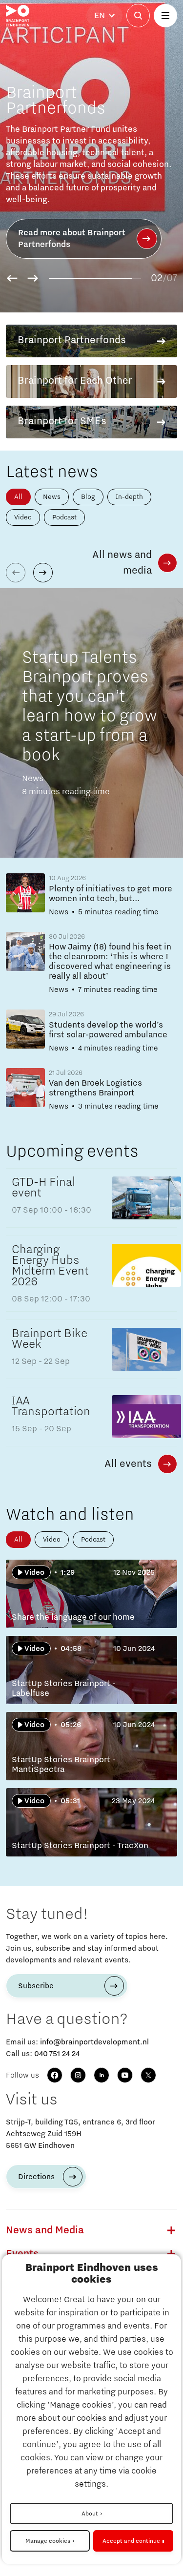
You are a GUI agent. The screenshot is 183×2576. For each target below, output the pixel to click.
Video (23, 517)
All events (128, 1464)
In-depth (129, 497)
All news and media (122, 563)
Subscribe (36, 1986)
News (52, 497)
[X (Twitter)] (148, 2075)
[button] (12, 278)
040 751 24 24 (57, 2054)
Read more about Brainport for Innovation (72, 239)
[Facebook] (55, 2075)
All (18, 497)
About (90, 2514)
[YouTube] (125, 2075)
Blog (88, 497)
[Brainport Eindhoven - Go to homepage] (18, 16)
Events (22, 2254)
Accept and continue (131, 2541)
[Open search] (138, 16)
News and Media (45, 2230)
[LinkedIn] (102, 2075)
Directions (36, 2177)
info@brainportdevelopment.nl (94, 2042)
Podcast (64, 517)
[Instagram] (78, 2075)
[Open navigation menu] (165, 16)
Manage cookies (48, 2541)
